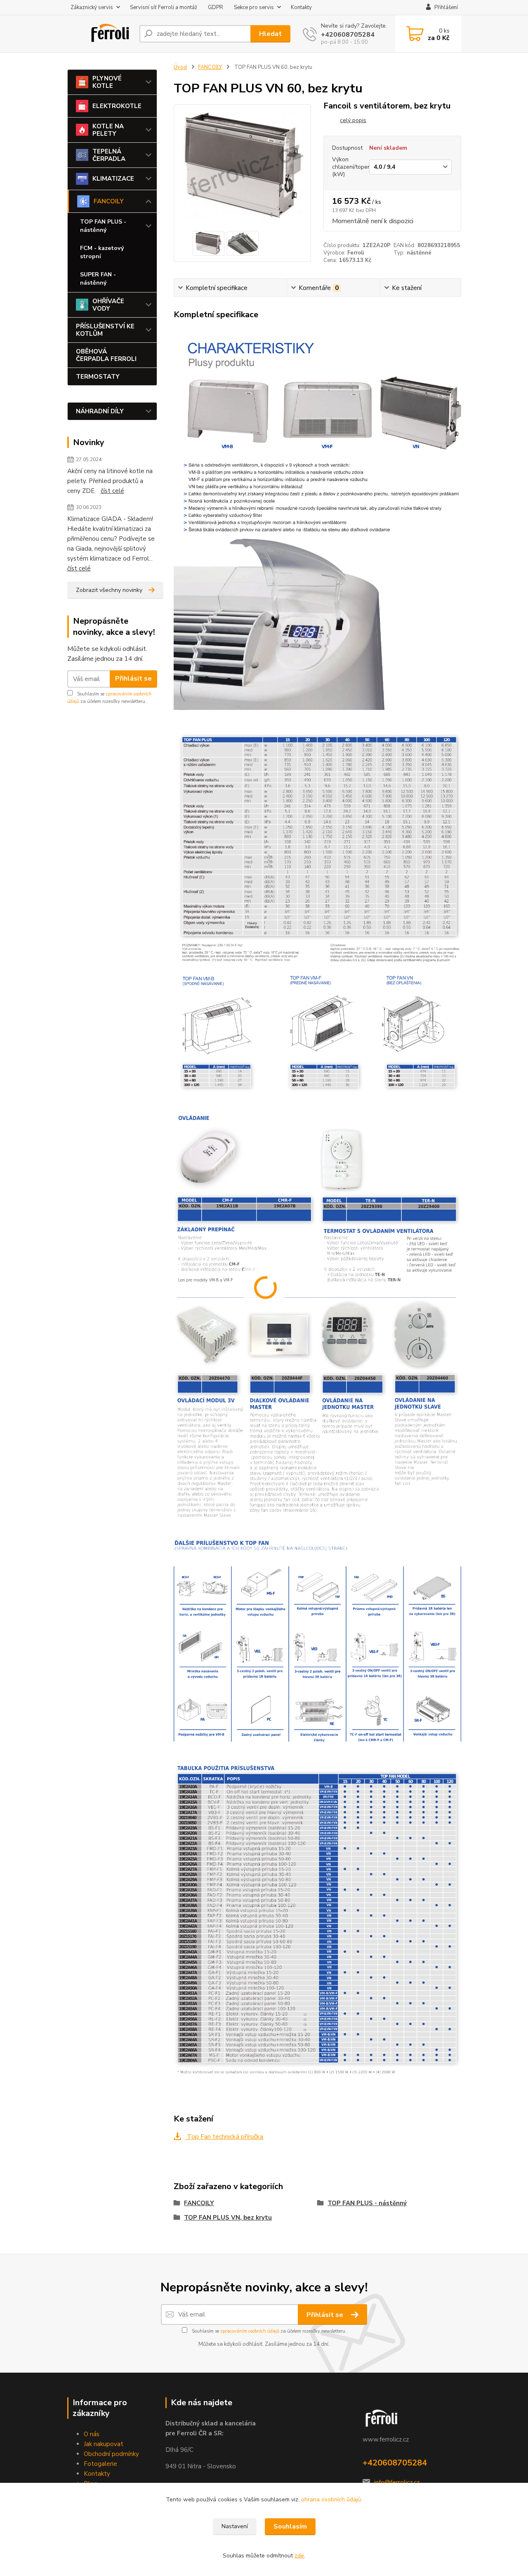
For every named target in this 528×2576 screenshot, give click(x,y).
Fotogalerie (100, 2464)
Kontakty (301, 7)
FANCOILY (109, 201)
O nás (92, 2434)
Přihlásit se (133, 679)
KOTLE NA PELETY (108, 130)
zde (299, 2556)
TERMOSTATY (98, 377)
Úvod (180, 67)
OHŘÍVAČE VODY (108, 305)
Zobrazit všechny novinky (109, 590)
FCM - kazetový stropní (102, 252)
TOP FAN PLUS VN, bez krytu (228, 2218)
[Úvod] (100, 34)
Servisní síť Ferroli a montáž (164, 7)
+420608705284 (348, 35)
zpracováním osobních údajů (250, 2331)
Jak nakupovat (104, 2444)
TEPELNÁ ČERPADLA (109, 155)
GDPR (216, 7)
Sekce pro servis (254, 7)
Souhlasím (290, 2527)
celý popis (353, 120)
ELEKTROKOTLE (117, 106)
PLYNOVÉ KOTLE (107, 82)
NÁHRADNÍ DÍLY (100, 411)
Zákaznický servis (92, 7)
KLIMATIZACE (113, 179)
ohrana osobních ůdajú (331, 2499)
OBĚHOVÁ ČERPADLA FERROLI (106, 355)
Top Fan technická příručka (224, 2137)
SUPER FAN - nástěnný (98, 279)
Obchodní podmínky (111, 2454)
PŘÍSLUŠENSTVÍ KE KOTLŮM (105, 330)
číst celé (112, 491)
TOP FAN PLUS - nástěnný (103, 226)
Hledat (270, 34)
